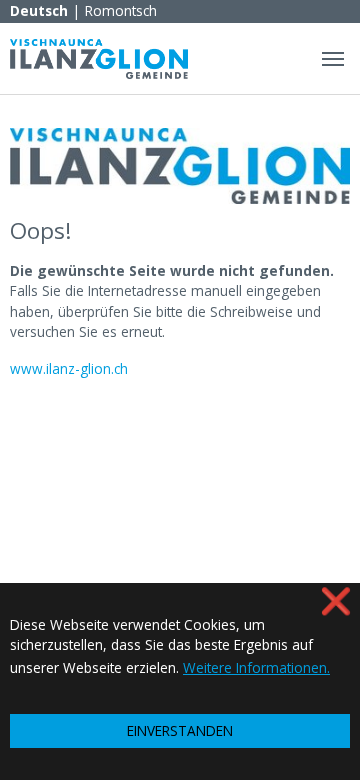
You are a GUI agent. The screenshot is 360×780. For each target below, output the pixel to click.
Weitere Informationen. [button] (256, 667)
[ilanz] (99, 58)
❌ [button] (336, 600)
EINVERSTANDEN (180, 730)
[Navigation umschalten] (333, 59)
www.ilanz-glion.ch (69, 368)
